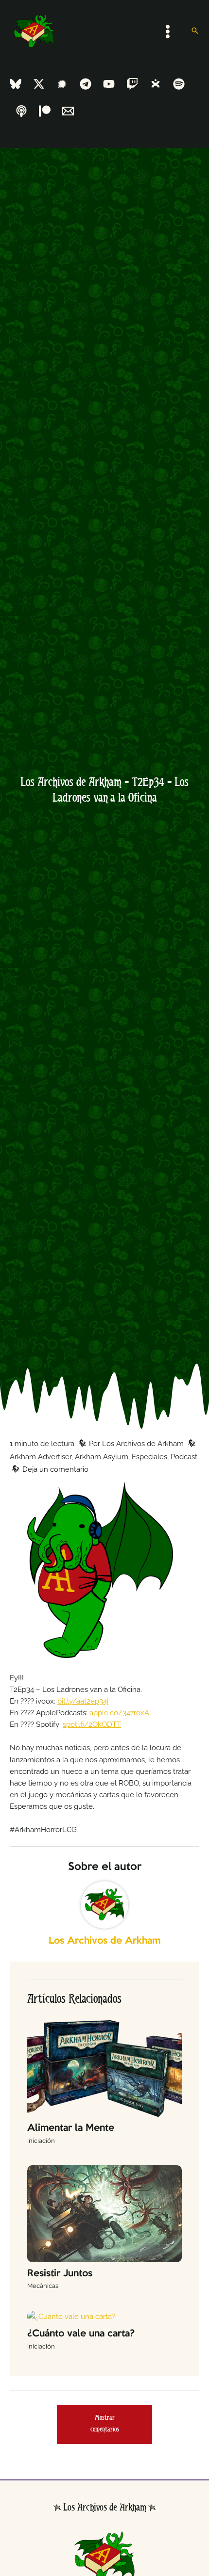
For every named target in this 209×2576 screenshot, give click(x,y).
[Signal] (62, 84)
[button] (195, 31)
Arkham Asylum (102, 1457)
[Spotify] (179, 84)
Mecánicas (43, 2286)
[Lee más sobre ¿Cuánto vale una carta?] (71, 2316)
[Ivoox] (156, 84)
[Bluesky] (16, 84)
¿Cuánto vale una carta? (81, 2334)
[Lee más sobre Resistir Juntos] (104, 2213)
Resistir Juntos (60, 2274)
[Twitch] (132, 84)
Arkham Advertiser (41, 1457)
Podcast (184, 1457)
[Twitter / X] (39, 84)
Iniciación (41, 2141)
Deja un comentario (55, 1469)
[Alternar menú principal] (168, 32)
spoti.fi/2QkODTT (92, 1724)
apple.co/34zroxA (119, 1713)
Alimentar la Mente (71, 2128)
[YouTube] (109, 84)
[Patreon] (45, 111)
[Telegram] (86, 84)
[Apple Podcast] (21, 111)
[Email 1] (68, 111)
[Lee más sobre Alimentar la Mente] (104, 2068)
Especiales (149, 1457)
